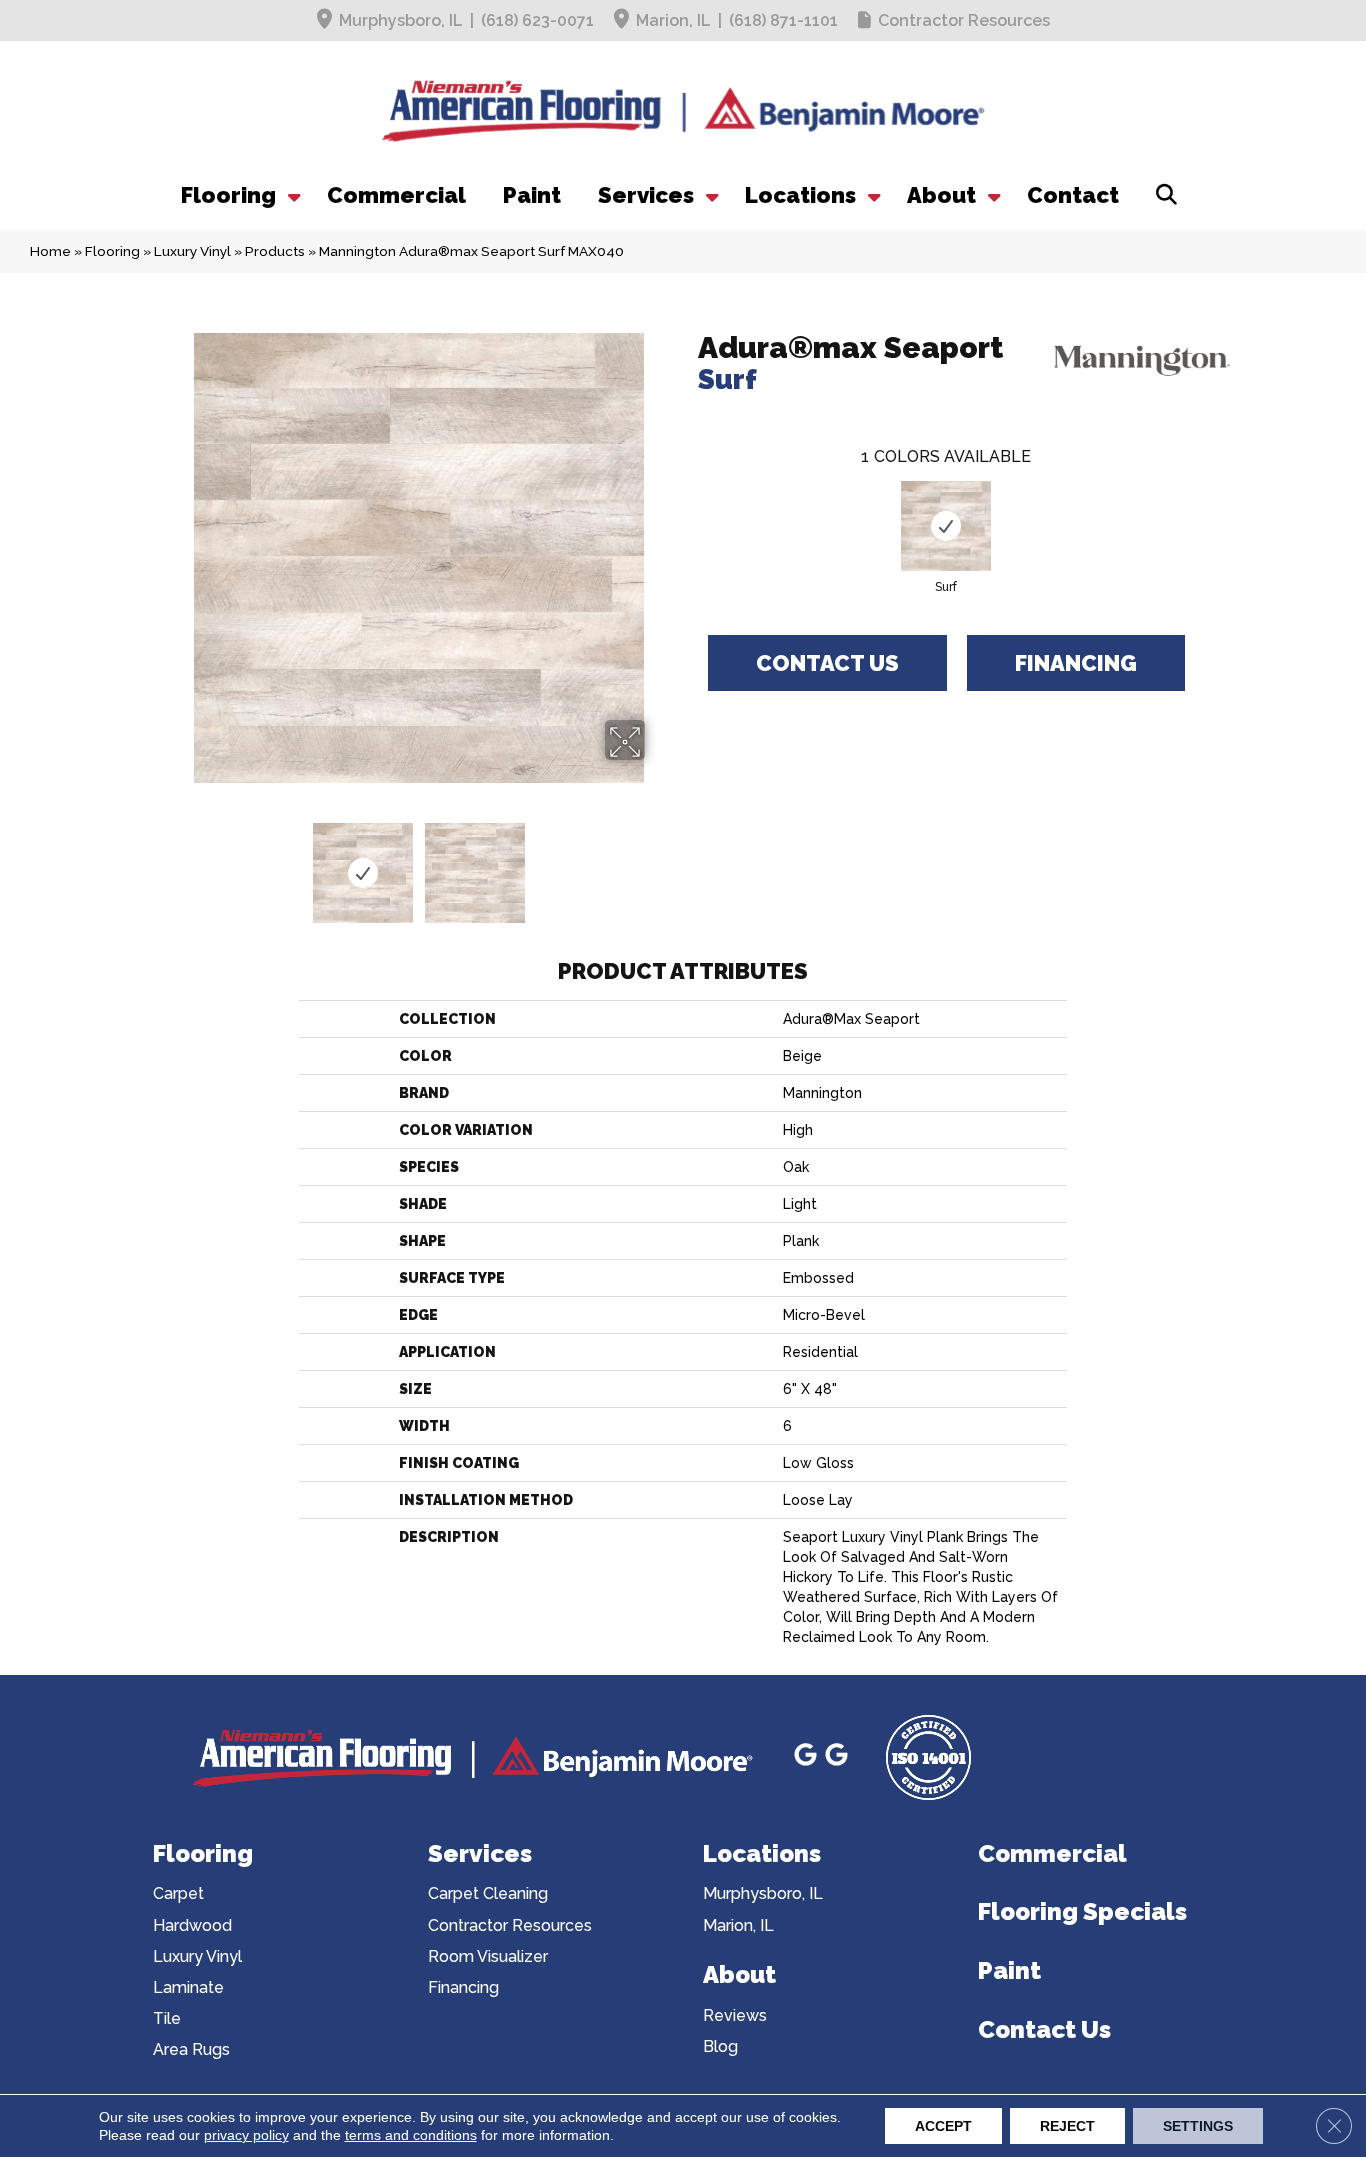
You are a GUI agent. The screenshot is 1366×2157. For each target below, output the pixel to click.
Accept (943, 2126)
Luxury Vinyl (192, 251)
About (941, 195)
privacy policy (246, 2135)
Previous (181, 863)
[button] (292, 195)
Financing (1076, 663)
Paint (532, 195)
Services (646, 195)
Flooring (228, 195)
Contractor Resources (964, 20)
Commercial (396, 195)
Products (275, 251)
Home (50, 251)
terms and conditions (411, 2135)
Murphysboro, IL (401, 20)
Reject (1067, 2126)
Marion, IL (673, 20)
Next (658, 863)
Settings (1198, 2126)
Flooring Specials (1082, 1911)
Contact (1073, 195)
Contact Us (827, 663)
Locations (800, 195)
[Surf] (946, 526)
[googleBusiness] (808, 1757)
